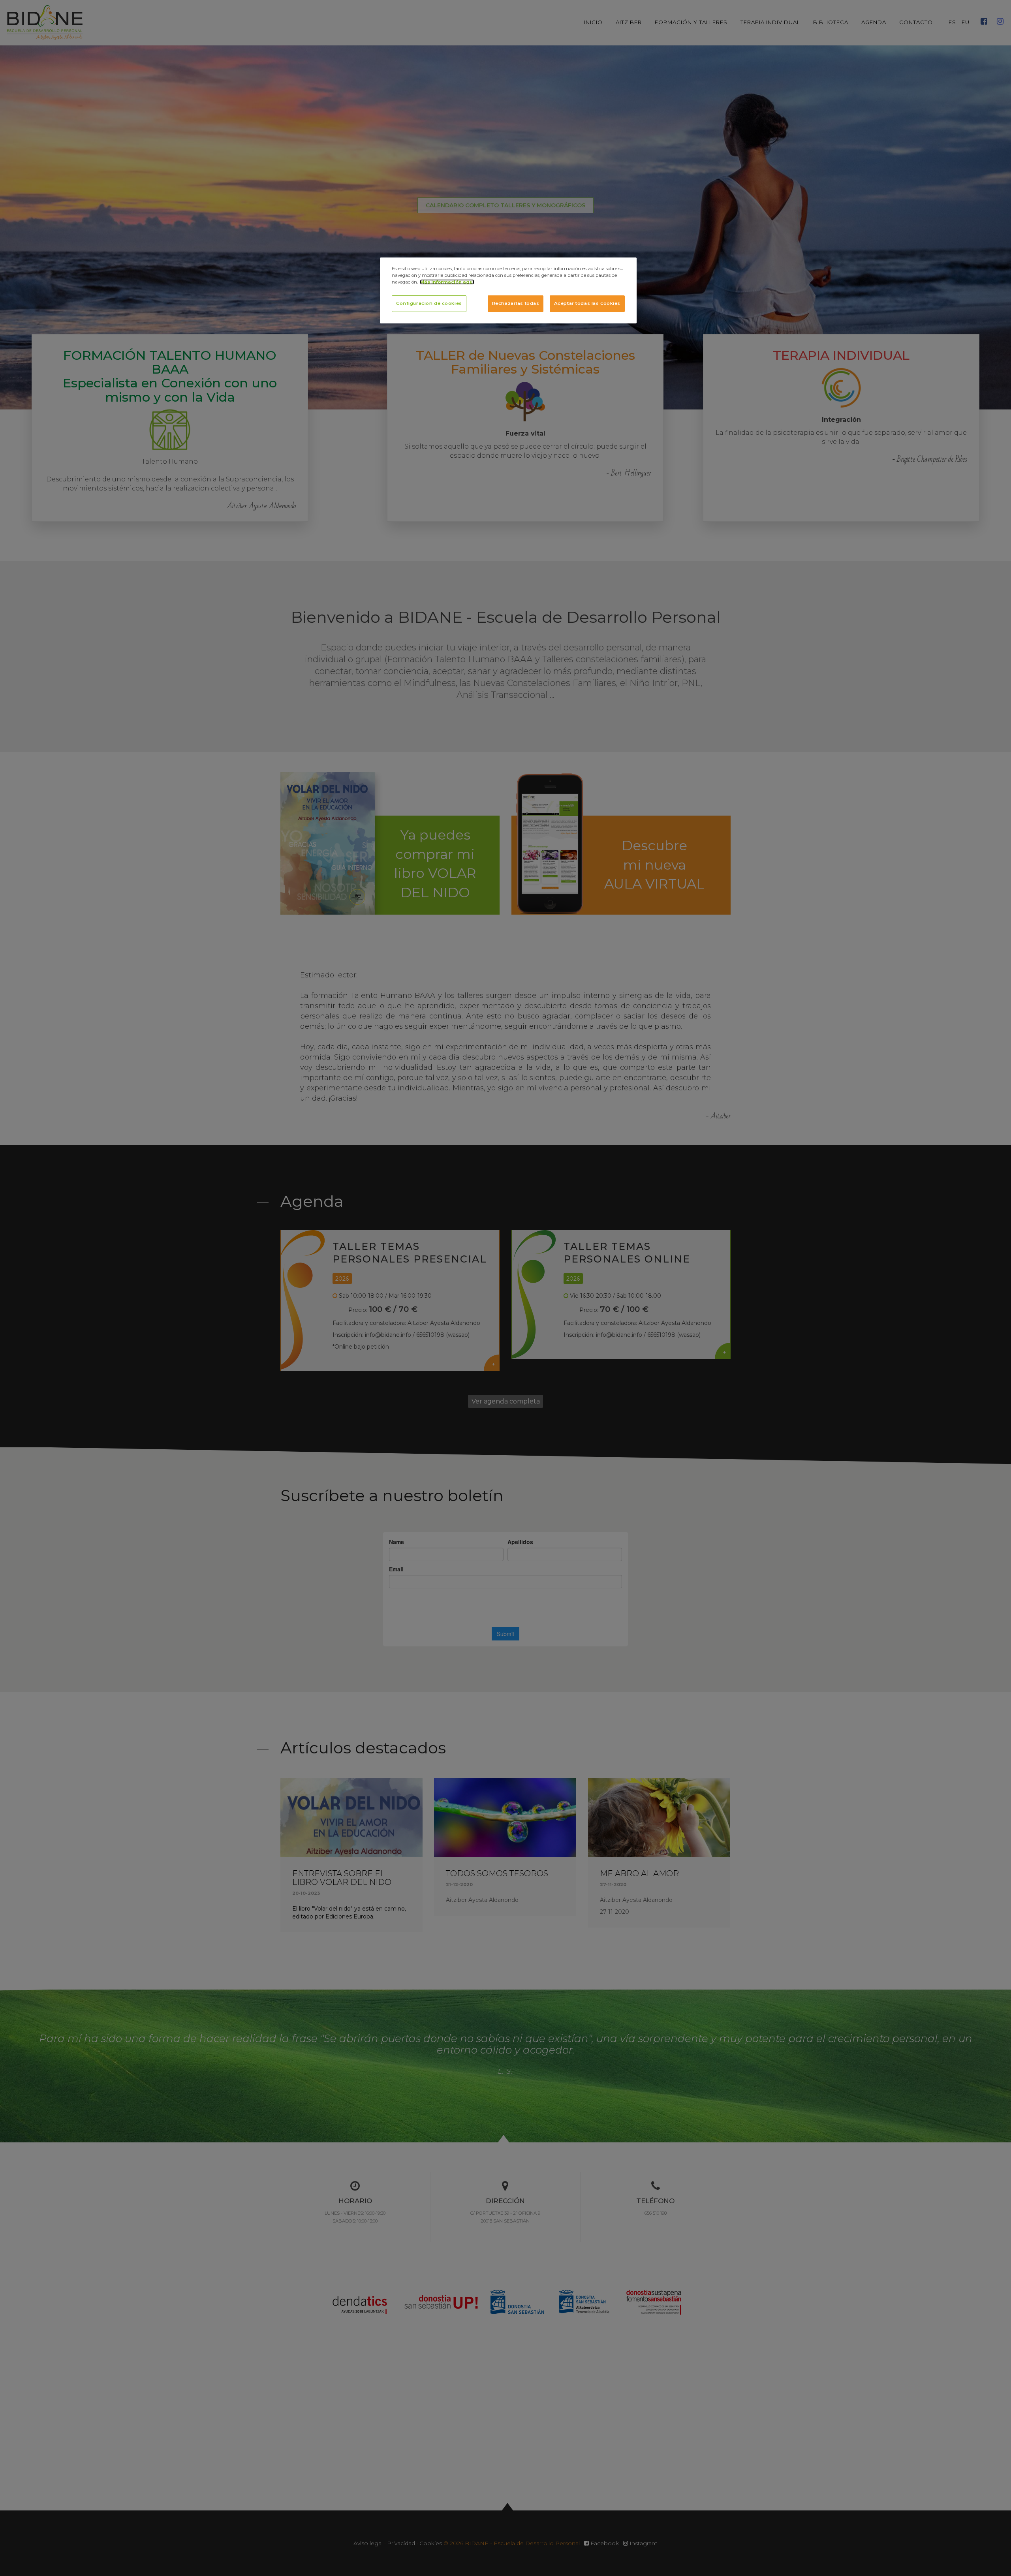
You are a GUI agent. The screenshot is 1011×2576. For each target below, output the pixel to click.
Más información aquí (447, 282)
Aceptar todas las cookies (587, 303)
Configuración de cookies (429, 303)
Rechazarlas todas (516, 303)
